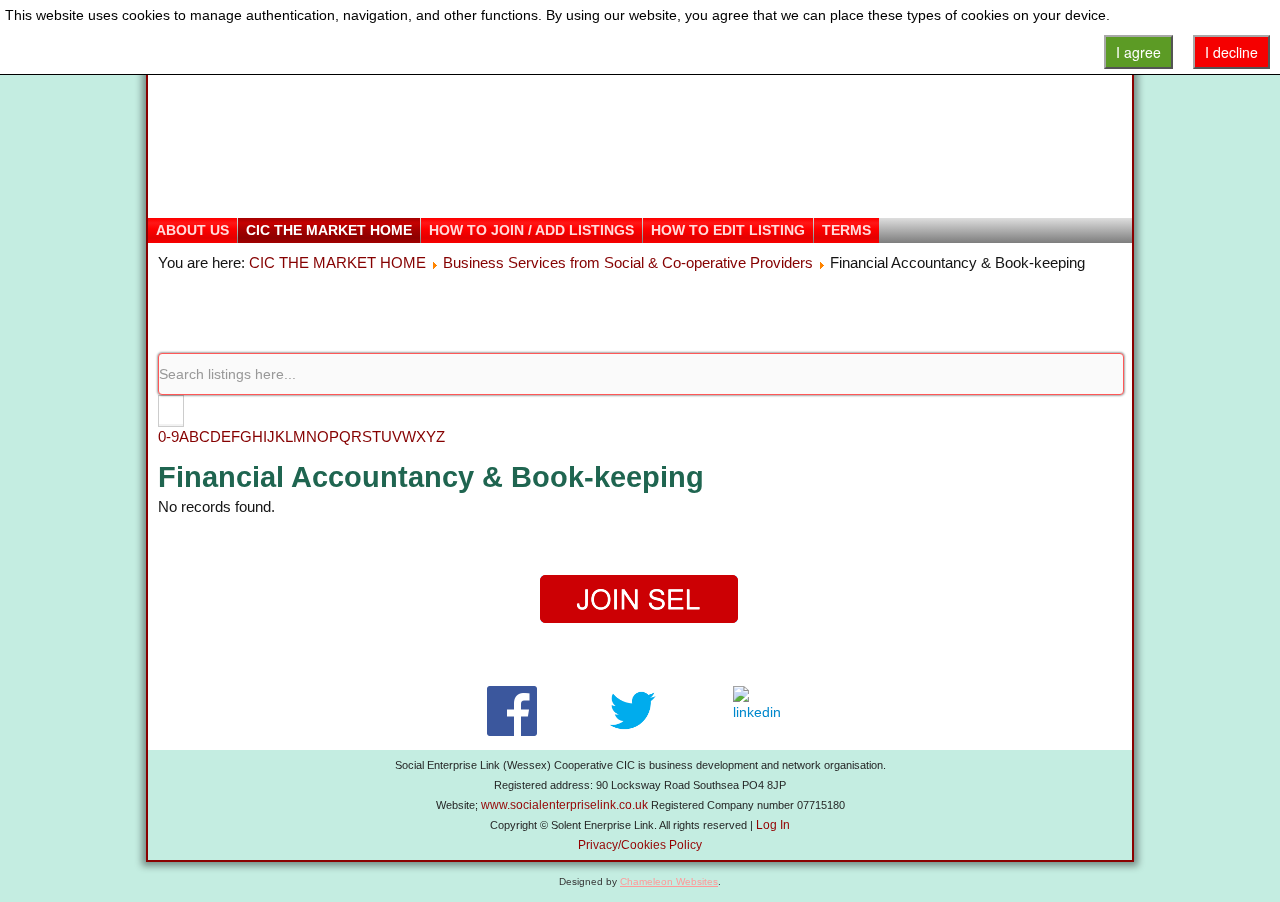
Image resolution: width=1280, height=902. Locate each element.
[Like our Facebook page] (511, 711)
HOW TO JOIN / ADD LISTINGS (531, 230)
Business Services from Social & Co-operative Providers (628, 262)
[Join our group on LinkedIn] (761, 711)
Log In (773, 825)
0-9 (168, 436)
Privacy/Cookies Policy (640, 845)
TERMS (846, 230)
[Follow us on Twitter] (632, 711)
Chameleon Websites (669, 881)
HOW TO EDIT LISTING (728, 230)
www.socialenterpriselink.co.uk (564, 805)
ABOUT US (192, 230)
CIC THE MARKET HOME (329, 230)
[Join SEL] (640, 599)
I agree (1138, 52)
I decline (1231, 52)
